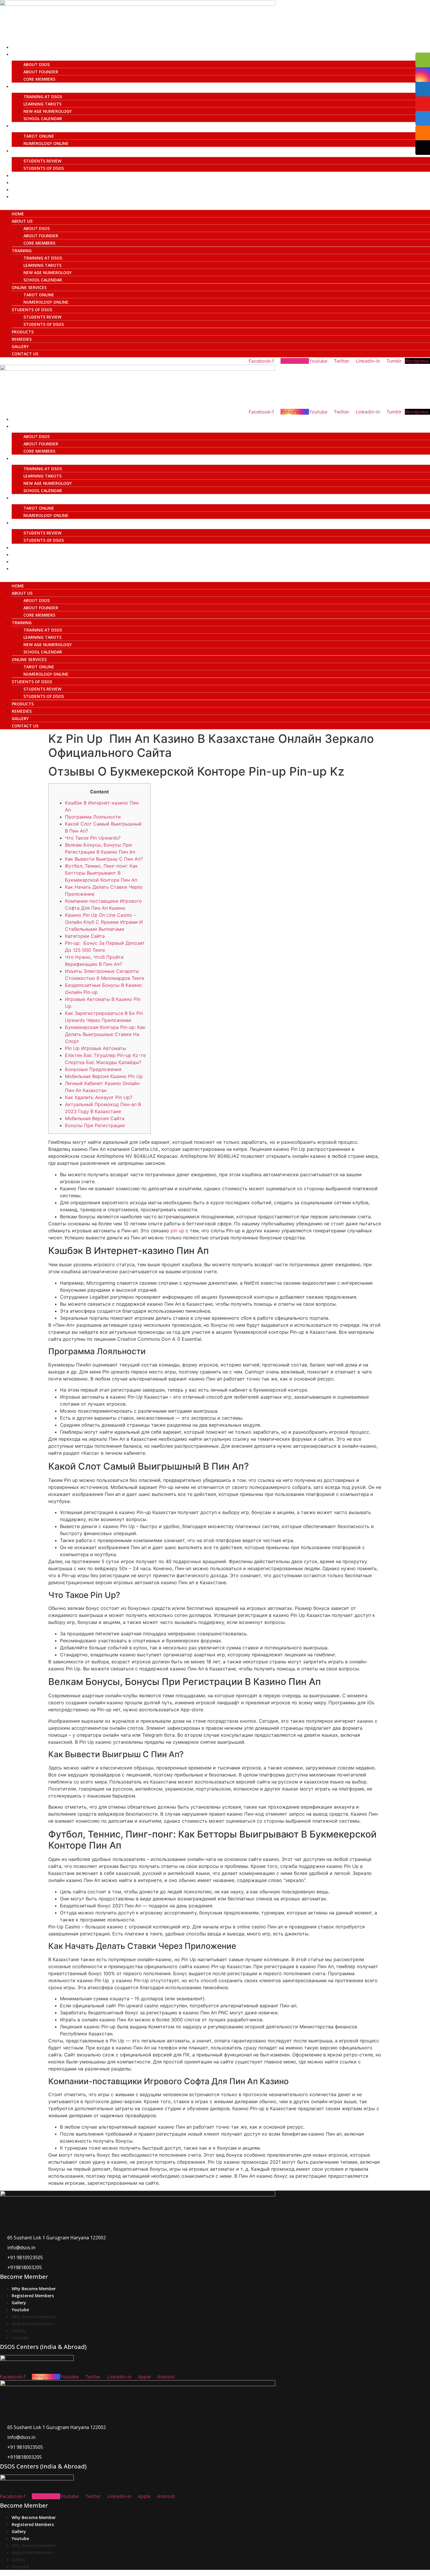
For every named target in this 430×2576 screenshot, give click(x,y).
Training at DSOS (43, 97)
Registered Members (33, 2296)
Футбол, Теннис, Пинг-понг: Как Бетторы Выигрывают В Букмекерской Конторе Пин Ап (101, 873)
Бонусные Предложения (93, 1069)
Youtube (20, 2310)
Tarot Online (39, 136)
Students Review (42, 161)
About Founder (41, 72)
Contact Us (25, 197)
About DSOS (37, 64)
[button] (215, 203)
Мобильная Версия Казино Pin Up (104, 1076)
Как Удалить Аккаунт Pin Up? (99, 1097)
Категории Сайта (85, 936)
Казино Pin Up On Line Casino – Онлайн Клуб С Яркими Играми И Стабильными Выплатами (104, 922)
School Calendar (43, 118)
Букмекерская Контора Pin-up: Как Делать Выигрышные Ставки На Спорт (105, 1034)
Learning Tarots (42, 104)
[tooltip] (423, 60)
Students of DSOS (32, 151)
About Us (22, 54)
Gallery (20, 190)
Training (21, 86)
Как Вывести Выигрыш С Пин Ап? (104, 859)
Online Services (29, 126)
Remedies (22, 182)
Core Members (39, 79)
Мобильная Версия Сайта (95, 1118)
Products (23, 175)
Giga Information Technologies (294, 2573)
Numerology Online (46, 143)
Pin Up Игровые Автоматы (96, 1048)
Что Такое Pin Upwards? (93, 838)
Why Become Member (34, 2289)
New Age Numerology (48, 111)
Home (18, 47)
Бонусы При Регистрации (95, 1125)
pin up (177, 1231)
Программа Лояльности (93, 817)
